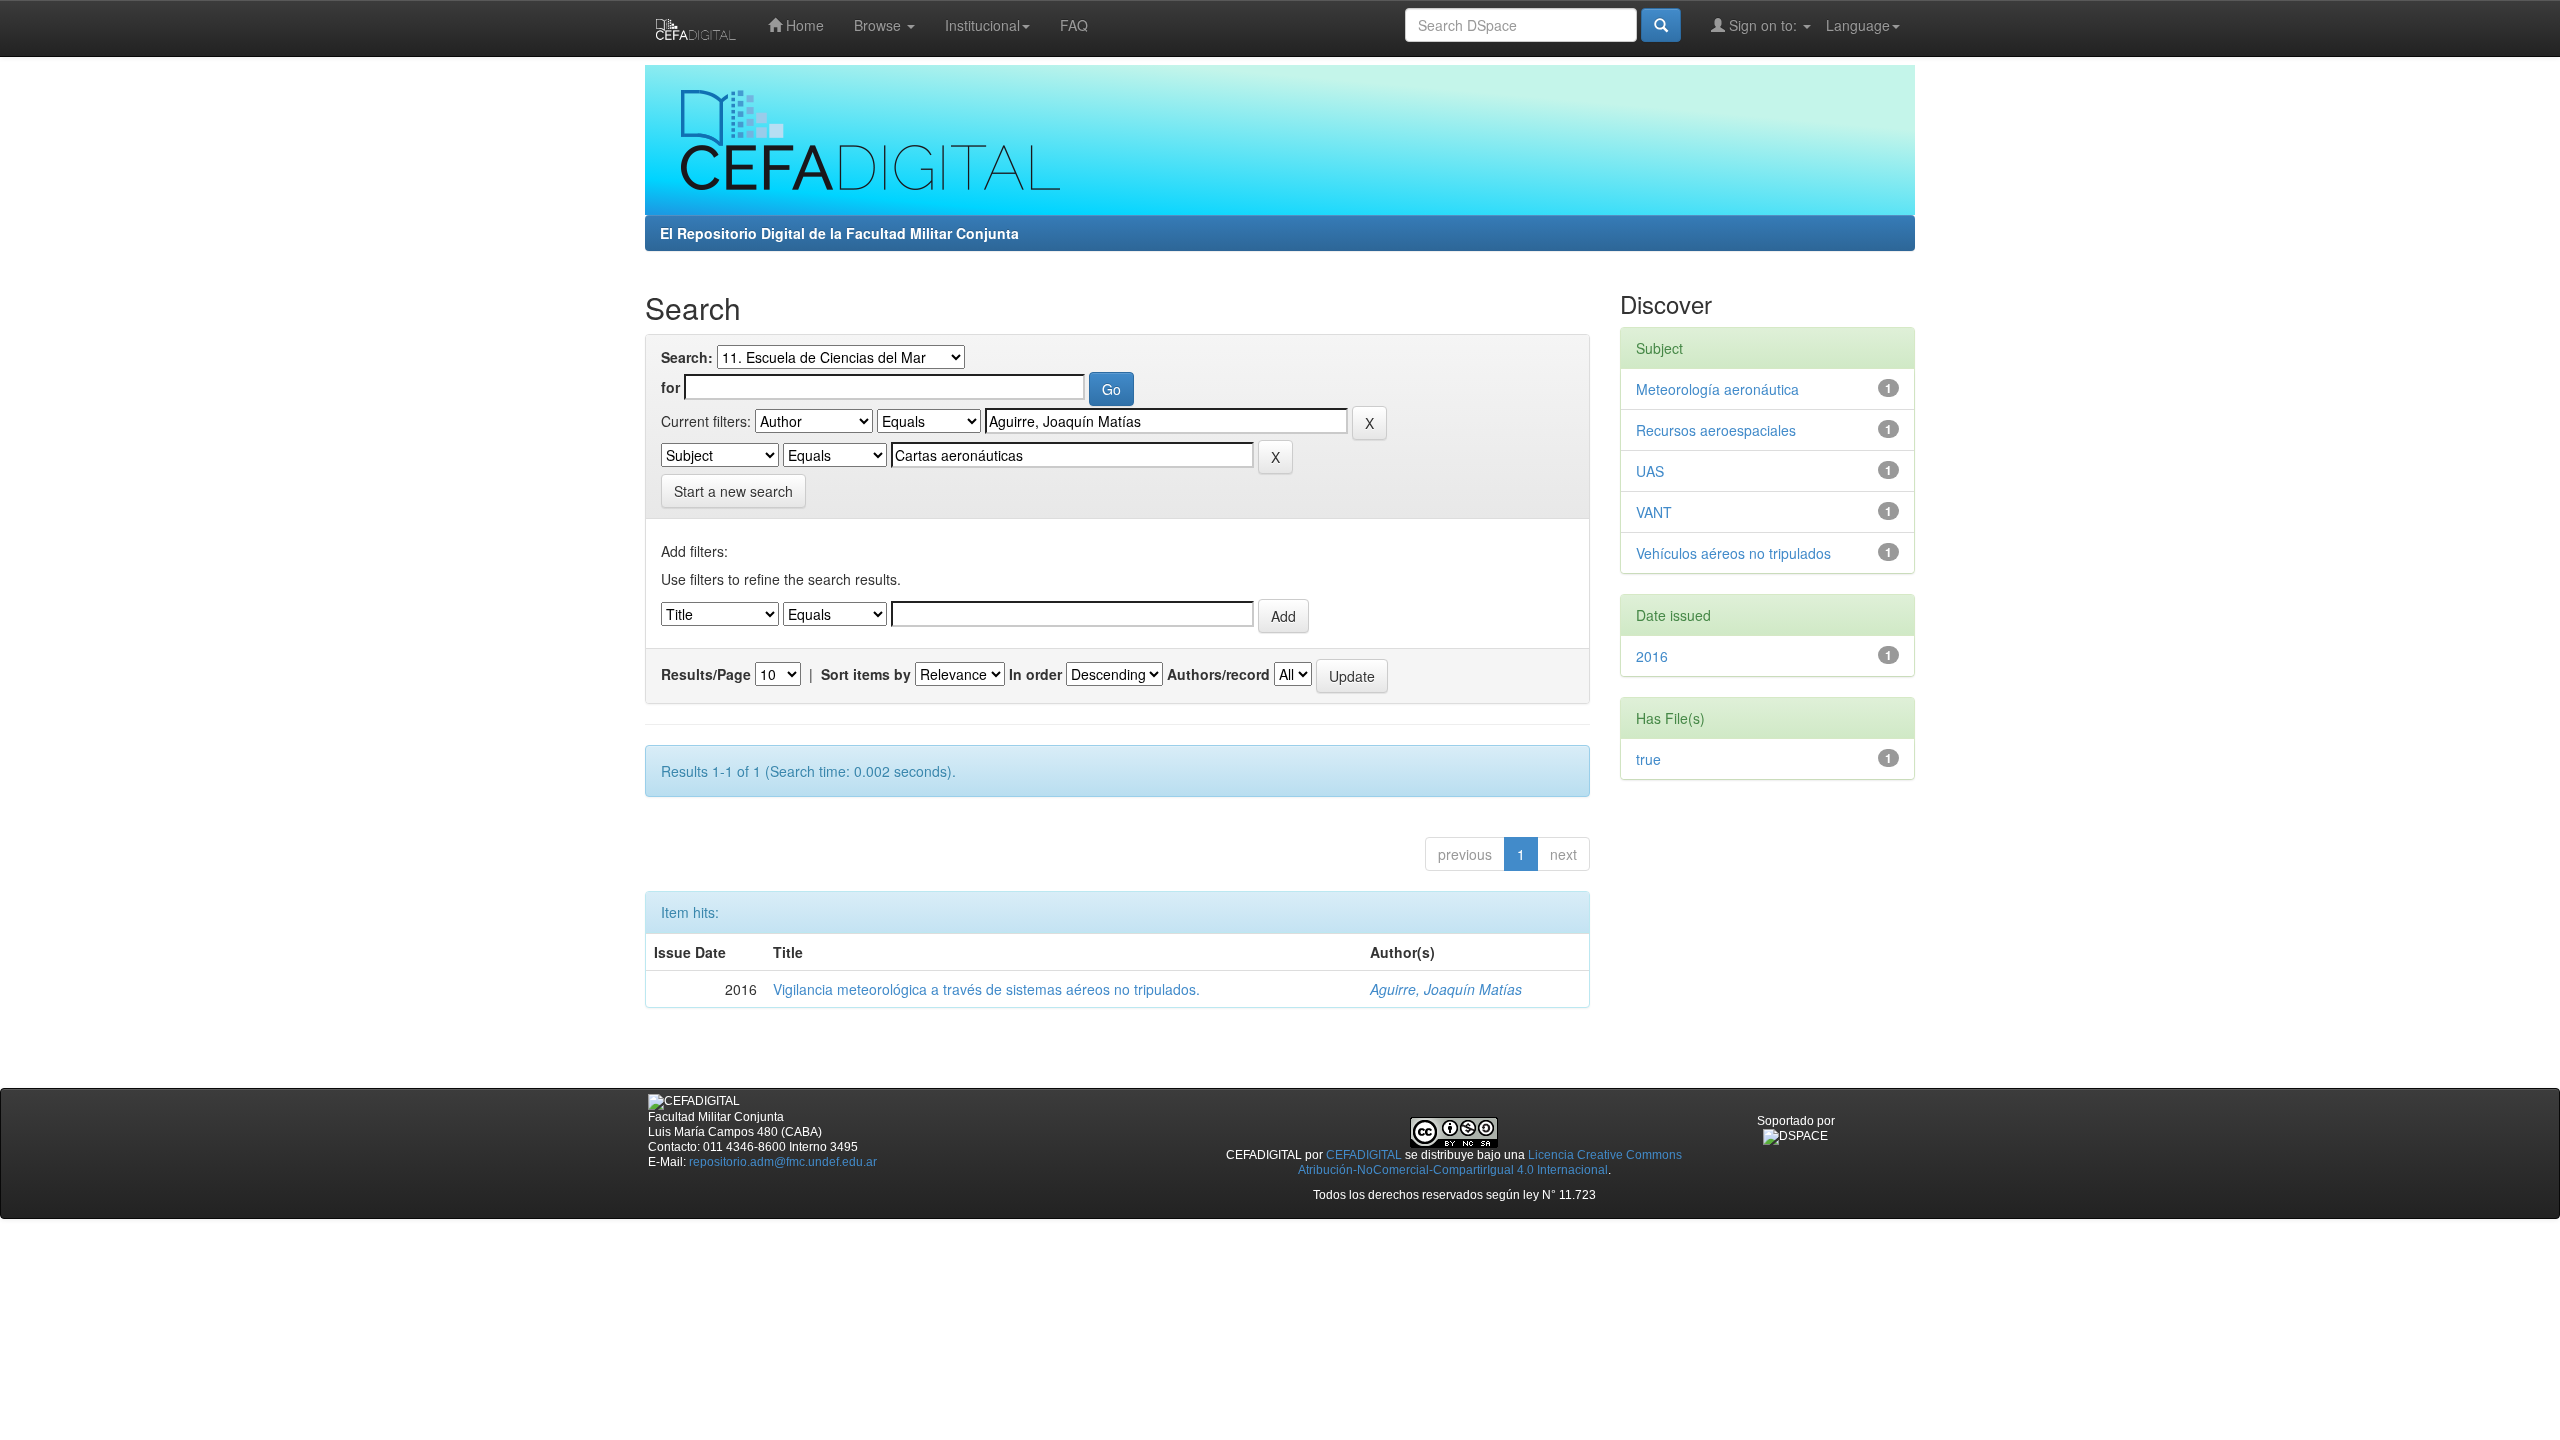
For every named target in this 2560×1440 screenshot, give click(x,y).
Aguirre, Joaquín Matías (1446, 989)
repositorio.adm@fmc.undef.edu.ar (783, 1162)
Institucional (982, 25)
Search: (687, 357)
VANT (1654, 512)
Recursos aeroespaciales (1716, 430)
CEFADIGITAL (1364, 1155)
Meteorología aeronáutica (1717, 389)
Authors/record (1218, 674)
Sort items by (866, 674)
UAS (1650, 471)
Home (803, 25)
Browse (879, 25)
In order (1035, 674)
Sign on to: (1763, 25)
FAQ (1074, 25)
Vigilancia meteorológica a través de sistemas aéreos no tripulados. (986, 989)
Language (1858, 25)
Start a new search (733, 491)
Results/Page (706, 674)
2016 (1652, 656)
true (1648, 759)
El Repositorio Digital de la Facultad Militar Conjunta (839, 233)
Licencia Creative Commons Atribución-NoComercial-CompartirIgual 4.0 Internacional (1490, 1162)
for (670, 387)
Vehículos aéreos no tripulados (1733, 553)
